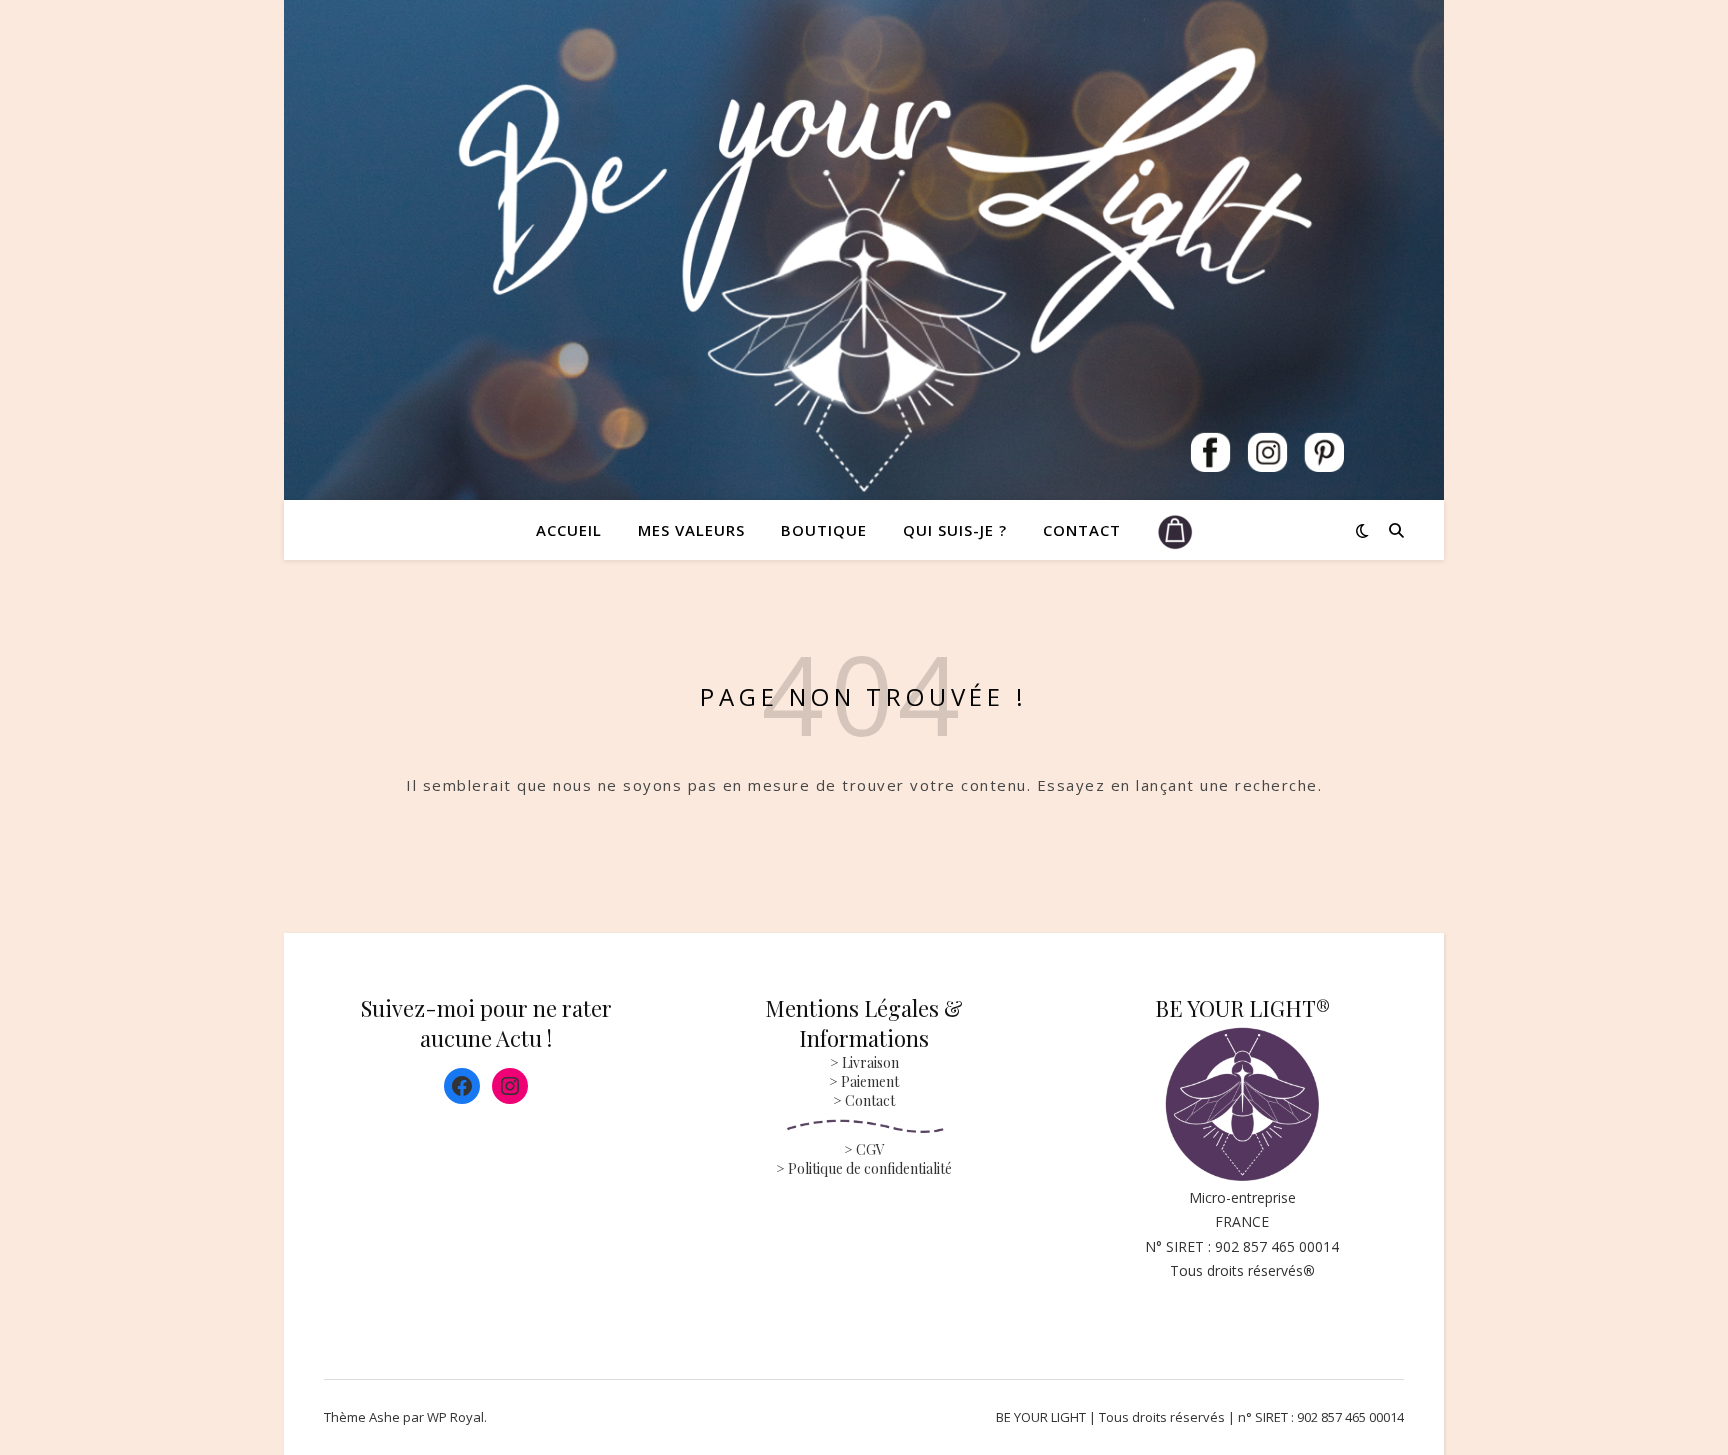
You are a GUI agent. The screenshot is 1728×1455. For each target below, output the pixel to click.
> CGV (864, 1149)
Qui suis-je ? (955, 530)
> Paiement (864, 1081)
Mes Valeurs (691, 530)
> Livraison (864, 1062)
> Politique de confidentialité (864, 1168)
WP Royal (455, 1417)
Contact (1082, 530)
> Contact (864, 1100)
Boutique (824, 530)
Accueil (569, 530)
